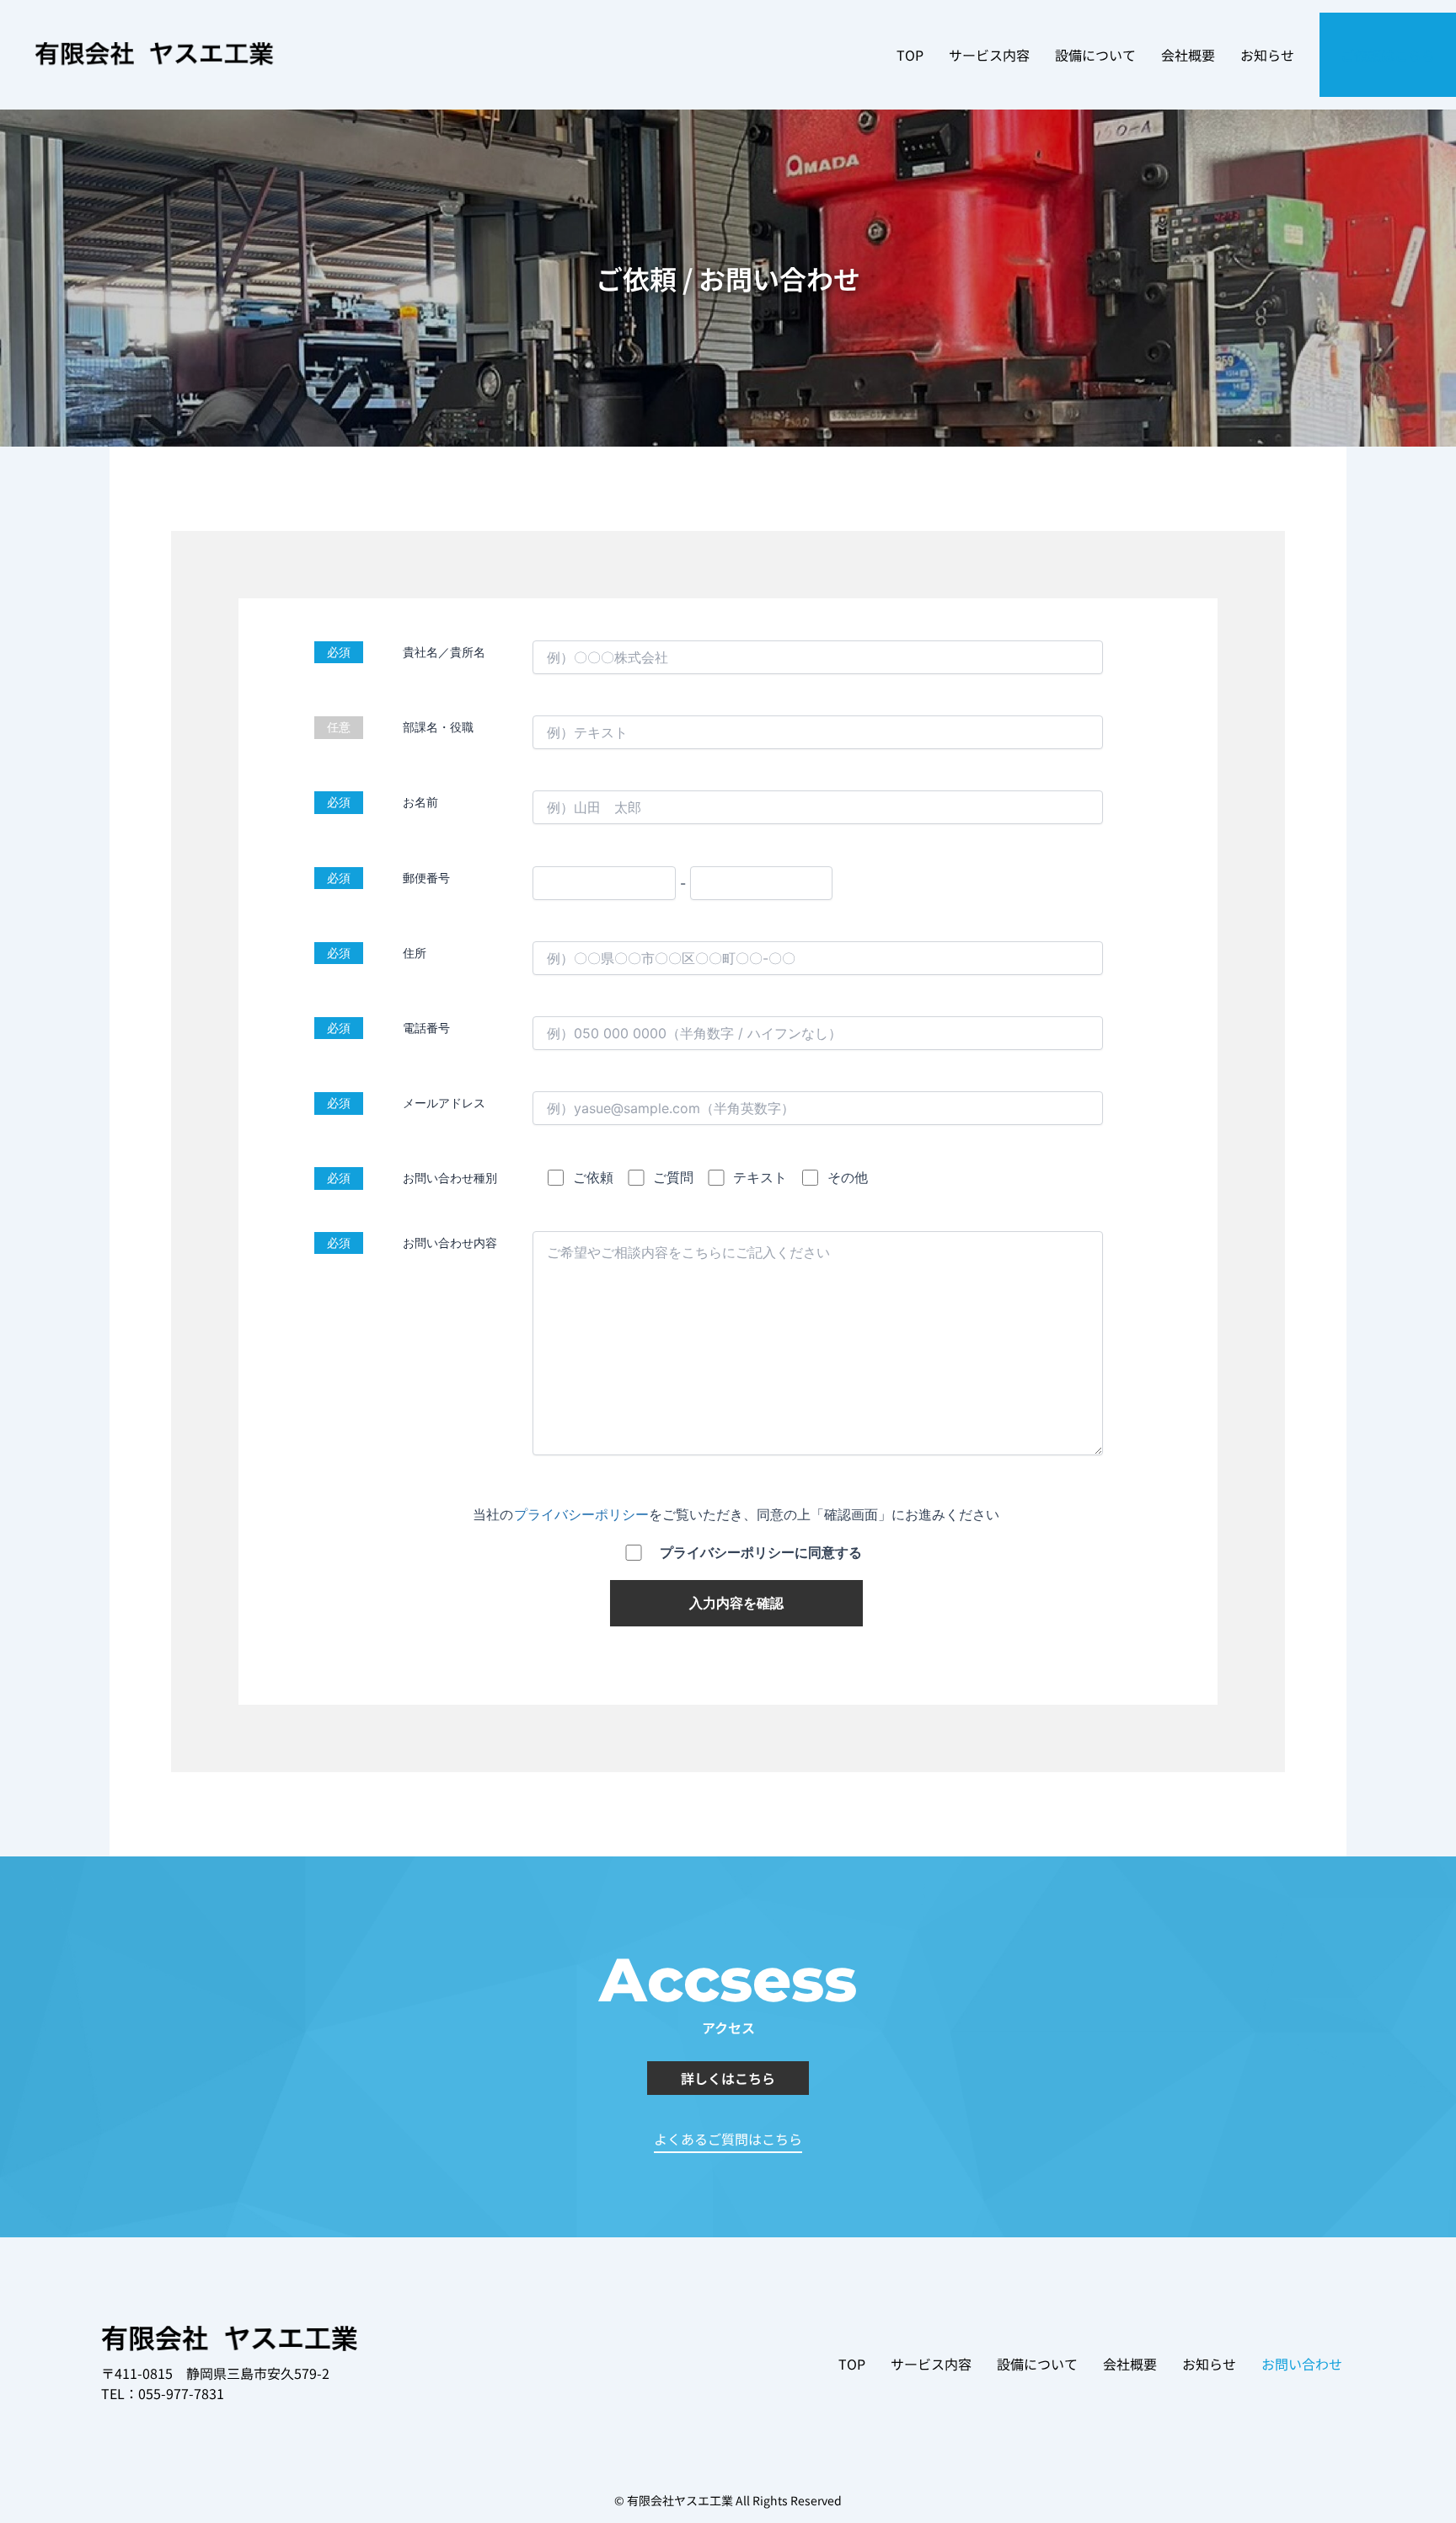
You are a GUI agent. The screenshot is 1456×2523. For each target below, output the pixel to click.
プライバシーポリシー (575, 1514)
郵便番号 (426, 878)
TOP (910, 55)
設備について (1095, 55)
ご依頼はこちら (1388, 55)
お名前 (420, 802)
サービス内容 (989, 55)
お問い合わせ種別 (450, 1178)
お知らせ (1267, 55)
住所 (415, 953)
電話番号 (426, 1028)
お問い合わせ (1302, 2364)
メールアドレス (444, 1103)
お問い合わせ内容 (450, 1243)
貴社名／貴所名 (444, 652)
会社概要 (1188, 55)
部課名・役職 (438, 727)
